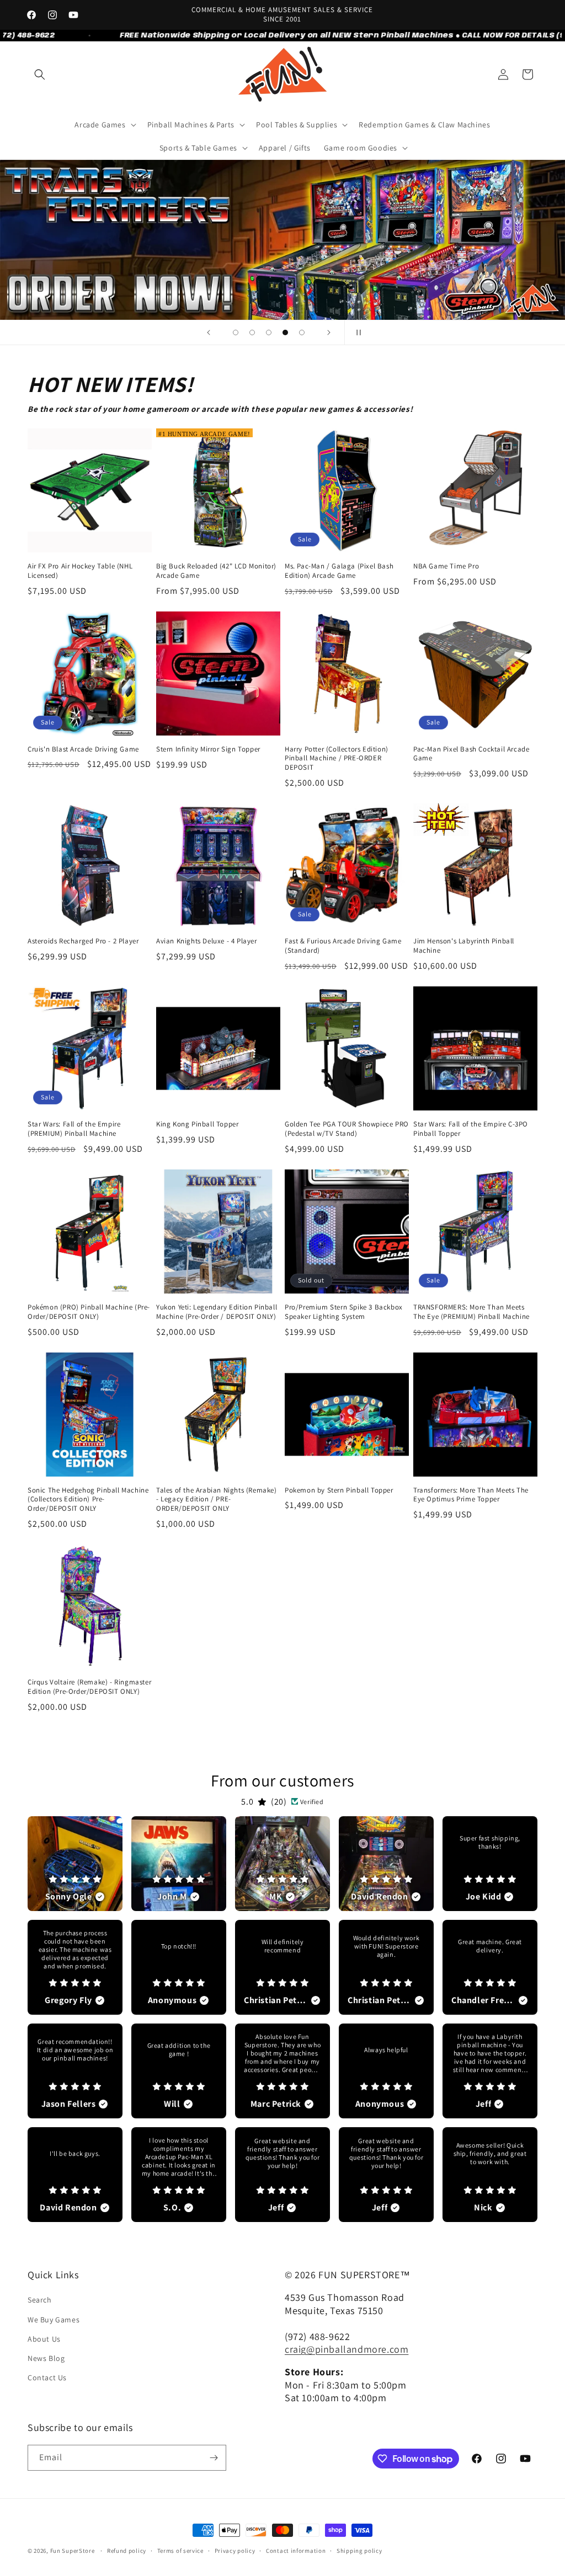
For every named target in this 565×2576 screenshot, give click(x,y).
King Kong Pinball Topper (197, 1124)
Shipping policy (359, 2551)
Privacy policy (235, 2551)
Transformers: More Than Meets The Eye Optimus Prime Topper (471, 1495)
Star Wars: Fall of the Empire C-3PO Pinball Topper (471, 1129)
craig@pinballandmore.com (347, 2349)
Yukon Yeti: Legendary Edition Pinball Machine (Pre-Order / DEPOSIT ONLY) (217, 1312)
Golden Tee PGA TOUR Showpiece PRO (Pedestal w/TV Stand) (347, 1129)
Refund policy (127, 2551)
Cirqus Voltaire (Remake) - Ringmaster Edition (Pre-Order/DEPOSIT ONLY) (89, 1687)
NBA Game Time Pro (446, 566)
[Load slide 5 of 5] (302, 332)
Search (40, 2300)
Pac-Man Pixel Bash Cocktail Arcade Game (471, 754)
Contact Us (47, 2378)
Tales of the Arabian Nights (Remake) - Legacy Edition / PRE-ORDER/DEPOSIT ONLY (217, 1500)
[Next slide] (329, 332)
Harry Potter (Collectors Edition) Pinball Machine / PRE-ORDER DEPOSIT (337, 759)
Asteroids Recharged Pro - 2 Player (83, 941)
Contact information (296, 2551)
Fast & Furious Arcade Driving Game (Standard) (343, 946)
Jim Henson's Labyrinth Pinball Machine (464, 946)
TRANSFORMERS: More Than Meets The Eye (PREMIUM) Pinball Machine (471, 1312)
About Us (44, 2339)
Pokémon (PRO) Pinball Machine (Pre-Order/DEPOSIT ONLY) (89, 1312)
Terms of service (180, 2551)
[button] (40, 74)
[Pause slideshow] (356, 332)
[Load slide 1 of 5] (236, 332)
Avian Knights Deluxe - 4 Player (207, 941)
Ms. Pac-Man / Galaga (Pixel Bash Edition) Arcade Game (339, 571)
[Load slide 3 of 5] (269, 332)
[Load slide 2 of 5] (252, 332)
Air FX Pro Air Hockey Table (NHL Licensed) (80, 571)
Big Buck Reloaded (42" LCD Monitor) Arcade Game (216, 571)
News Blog (46, 2358)
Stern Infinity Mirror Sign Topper (208, 749)
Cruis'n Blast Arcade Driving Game (83, 749)
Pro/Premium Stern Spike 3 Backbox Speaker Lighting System (344, 1312)
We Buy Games (54, 2320)
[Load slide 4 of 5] (285, 332)
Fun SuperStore (73, 2551)
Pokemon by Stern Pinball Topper (339, 1490)
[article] (75, 1864)
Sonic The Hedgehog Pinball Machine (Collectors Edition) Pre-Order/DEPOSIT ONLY (88, 1500)
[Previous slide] (209, 332)
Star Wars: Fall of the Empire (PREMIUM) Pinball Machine (74, 1129)
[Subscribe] (214, 2458)
